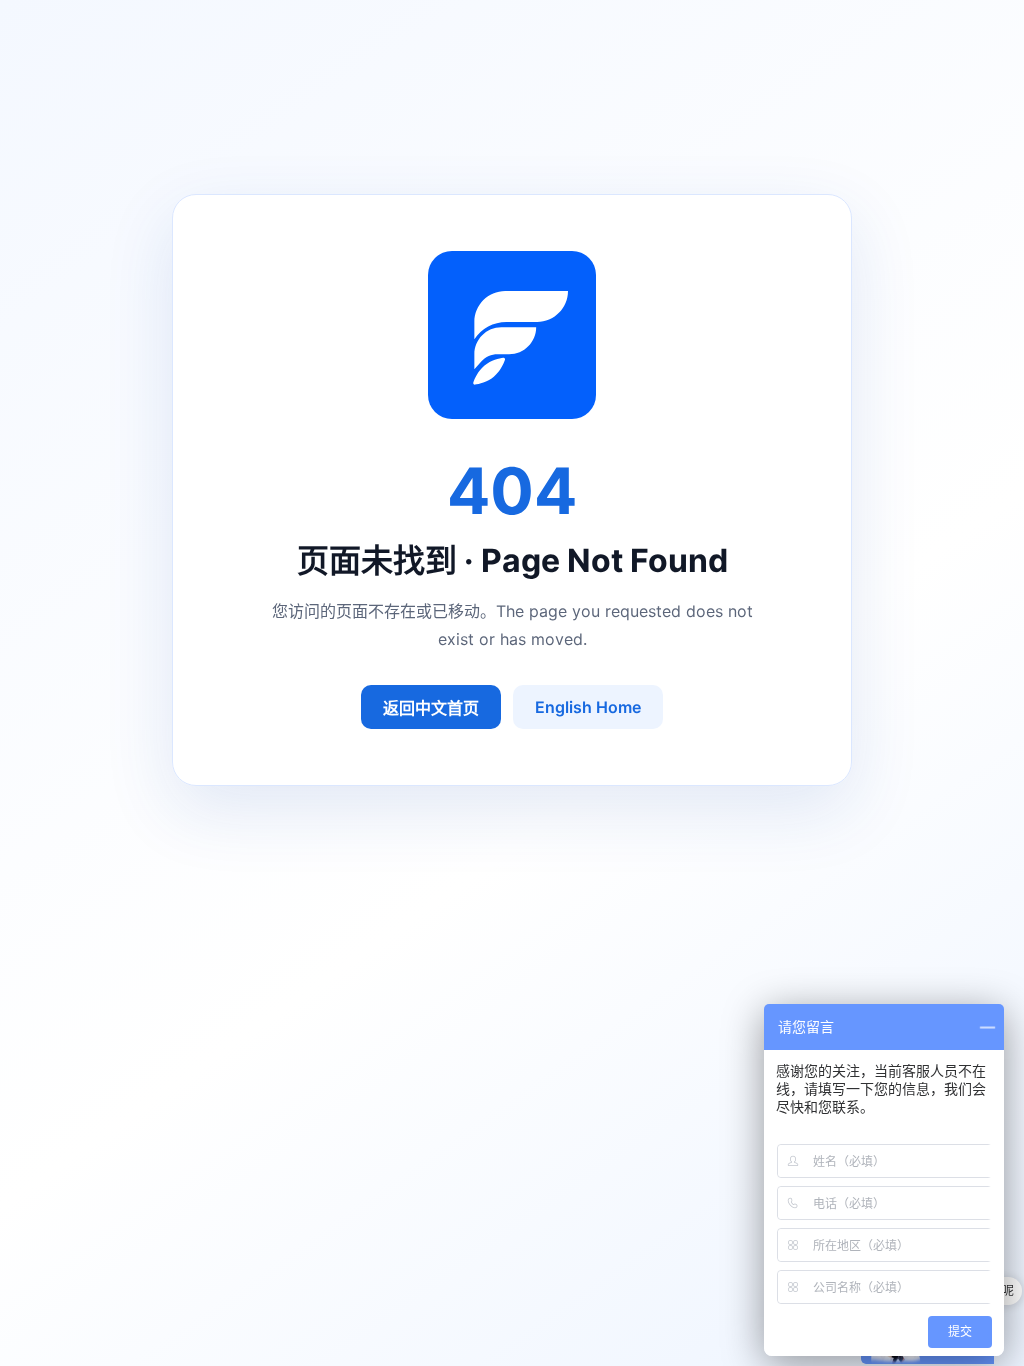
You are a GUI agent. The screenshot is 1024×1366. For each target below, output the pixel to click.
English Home (588, 707)
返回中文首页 (431, 708)
